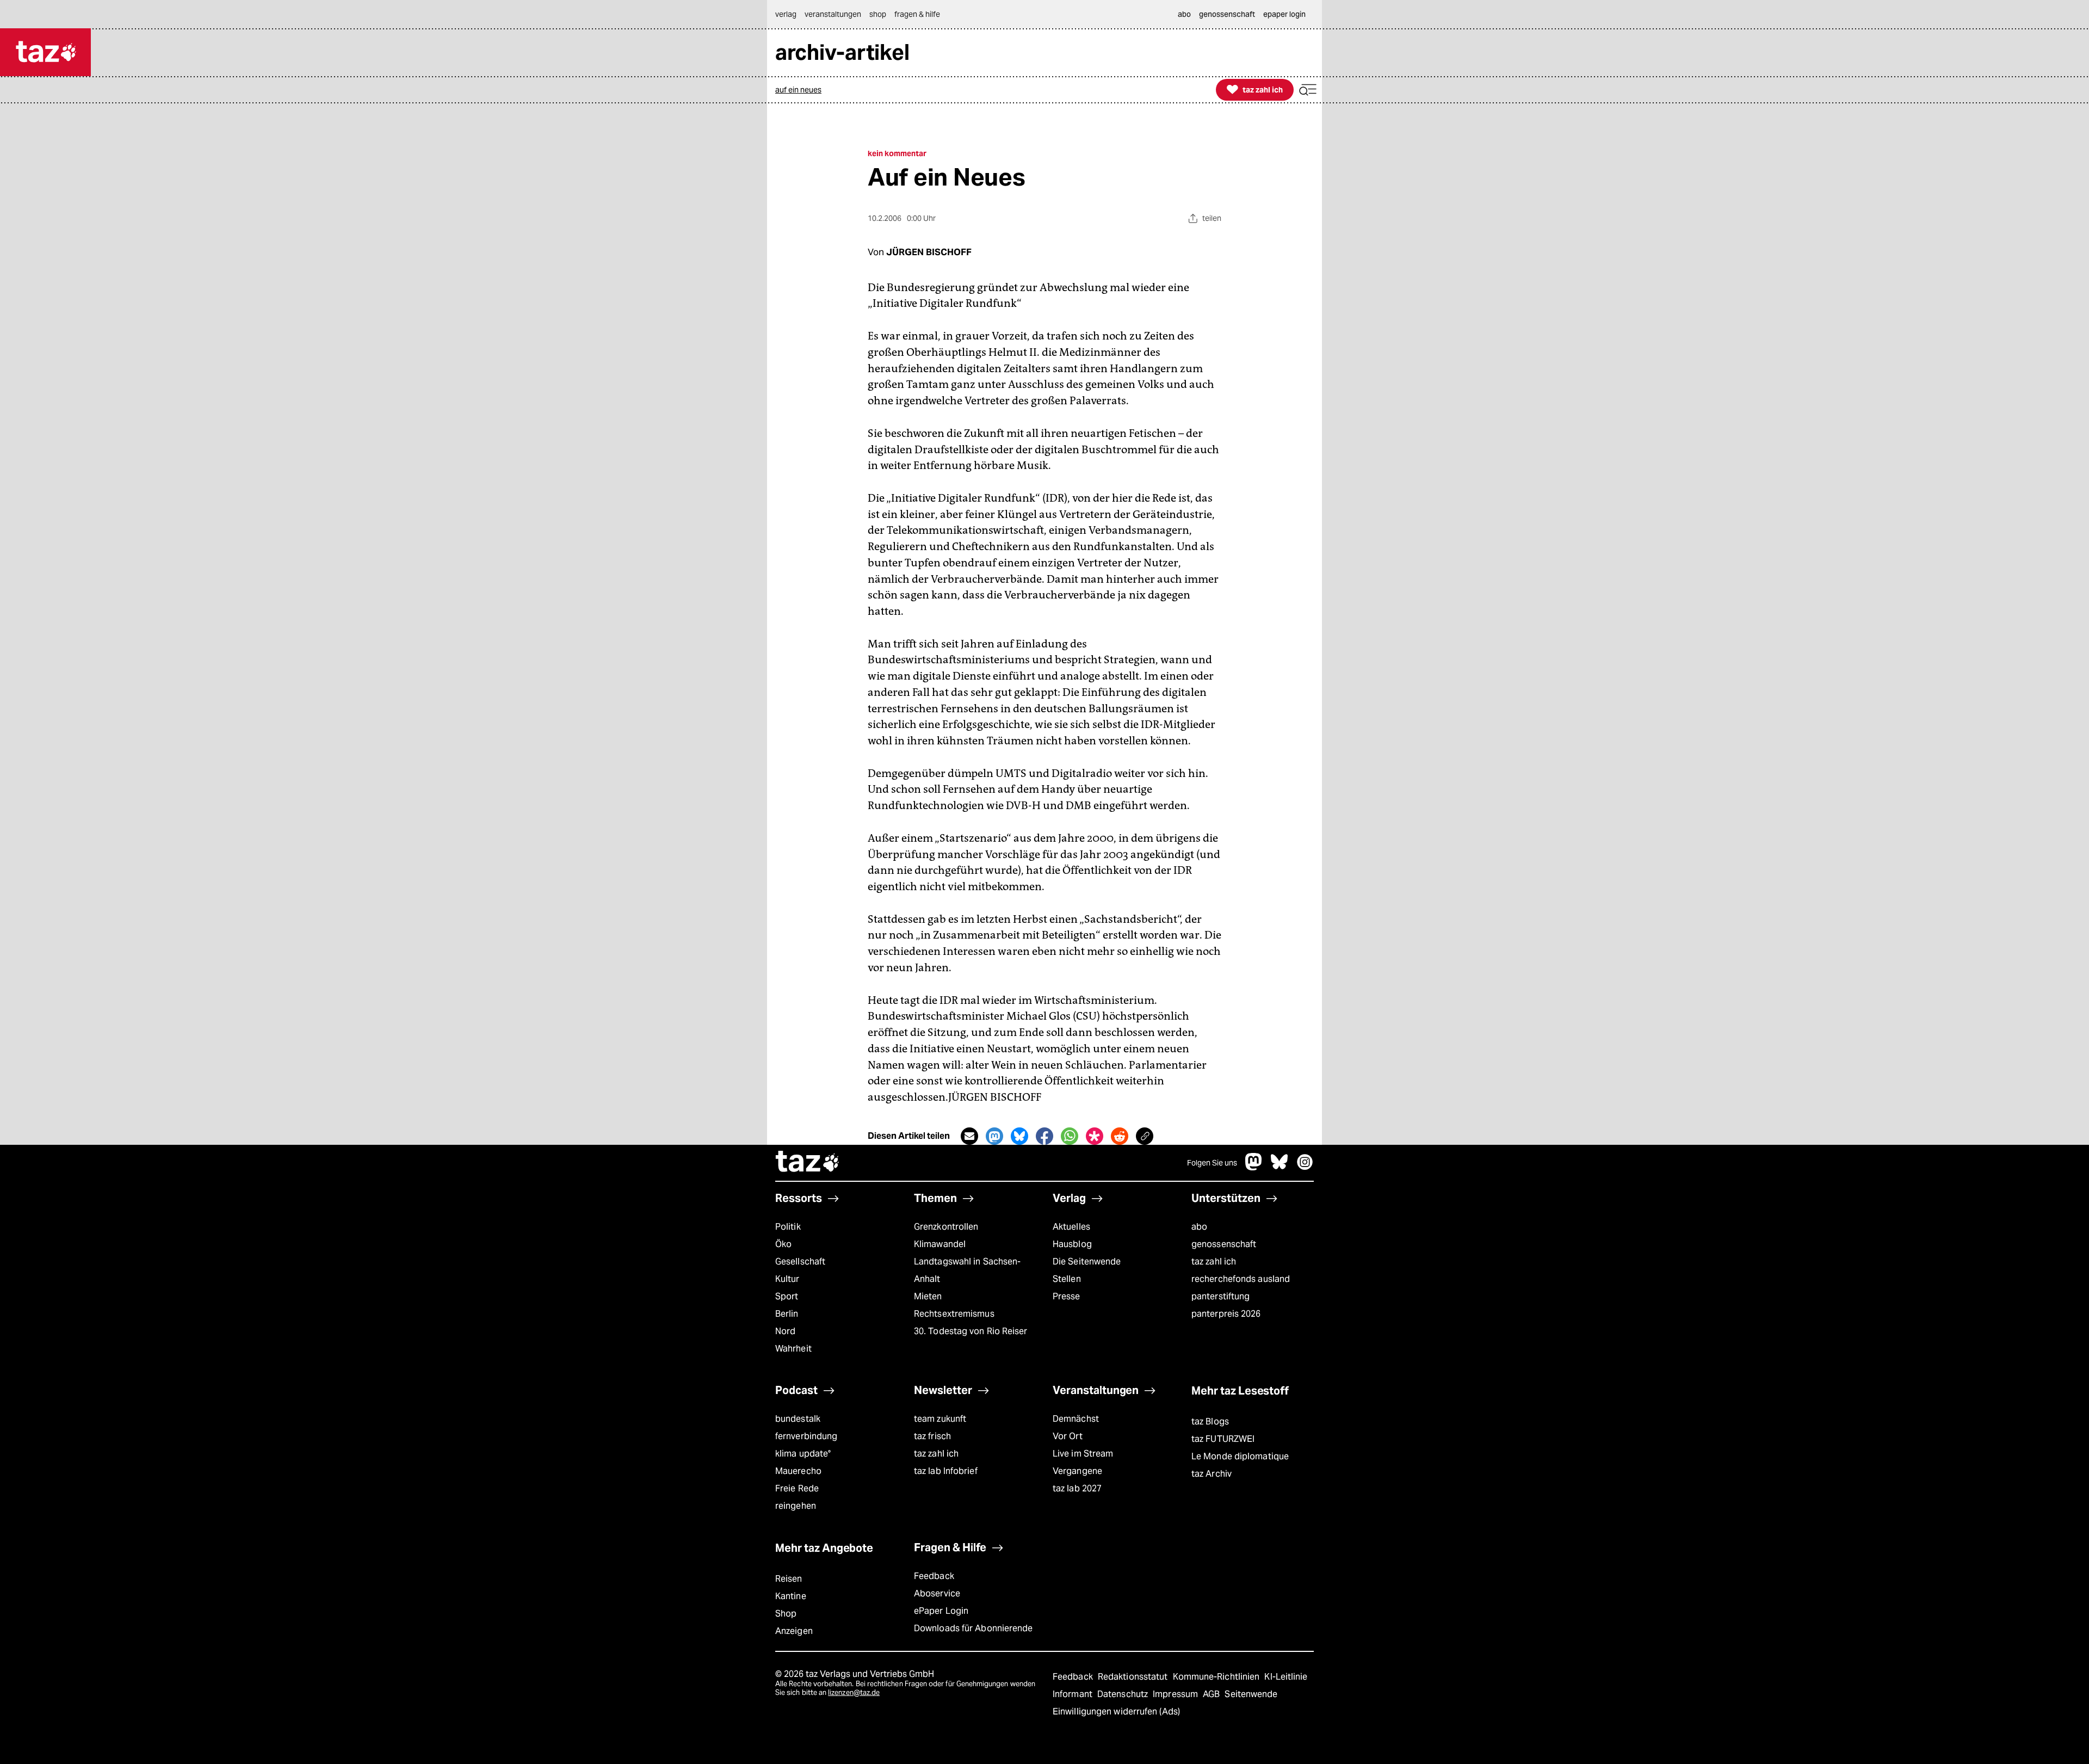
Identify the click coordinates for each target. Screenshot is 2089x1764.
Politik (788, 1227)
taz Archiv (1212, 1474)
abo (1199, 1227)
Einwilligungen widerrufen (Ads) (1116, 1711)
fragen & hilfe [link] (917, 14)
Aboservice (937, 1593)
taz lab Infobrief (946, 1471)
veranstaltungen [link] (833, 14)
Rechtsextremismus (954, 1314)
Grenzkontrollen (946, 1227)
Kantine (791, 1596)
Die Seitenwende (1087, 1262)
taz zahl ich (1214, 1262)
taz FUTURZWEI (1223, 1439)
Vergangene (1077, 1471)
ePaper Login (941, 1611)
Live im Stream (1083, 1454)
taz (808, 1163)
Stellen (1067, 1279)
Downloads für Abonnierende (974, 1628)
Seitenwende (1251, 1694)
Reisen (789, 1579)
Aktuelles (1071, 1227)
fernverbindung (806, 1436)
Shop (786, 1614)
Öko (783, 1244)
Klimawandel (940, 1244)
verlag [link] (786, 14)
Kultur (787, 1279)
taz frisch (932, 1436)
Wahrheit (793, 1349)
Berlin (787, 1314)
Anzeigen (794, 1631)
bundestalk (798, 1419)
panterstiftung (1220, 1296)
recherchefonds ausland (1241, 1279)
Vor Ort (1068, 1436)
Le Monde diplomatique (1240, 1456)
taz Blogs (1210, 1421)
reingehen (796, 1506)
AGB (1212, 1694)
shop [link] (878, 14)
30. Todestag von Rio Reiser (971, 1331)
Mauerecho (798, 1471)
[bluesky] (1280, 1167)
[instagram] (1305, 1167)
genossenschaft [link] (1227, 14)
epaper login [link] (1284, 14)
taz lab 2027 (1077, 1488)
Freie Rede (797, 1488)
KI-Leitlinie (1286, 1677)
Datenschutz (1124, 1694)
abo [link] (1184, 14)
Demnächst (1076, 1419)
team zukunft (940, 1419)
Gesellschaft (800, 1262)
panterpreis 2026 (1226, 1314)
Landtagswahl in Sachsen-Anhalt (967, 1270)
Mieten (928, 1296)
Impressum (1176, 1694)
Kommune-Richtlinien (1217, 1677)
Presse (1067, 1296)
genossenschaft (1224, 1244)
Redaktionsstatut (1134, 1677)
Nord (785, 1331)
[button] (1308, 90)
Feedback (934, 1576)
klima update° (803, 1454)
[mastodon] (1254, 1167)
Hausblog (1072, 1244)
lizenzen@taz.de (854, 1692)
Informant (1074, 1694)
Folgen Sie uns (1212, 1163)
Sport (787, 1296)
